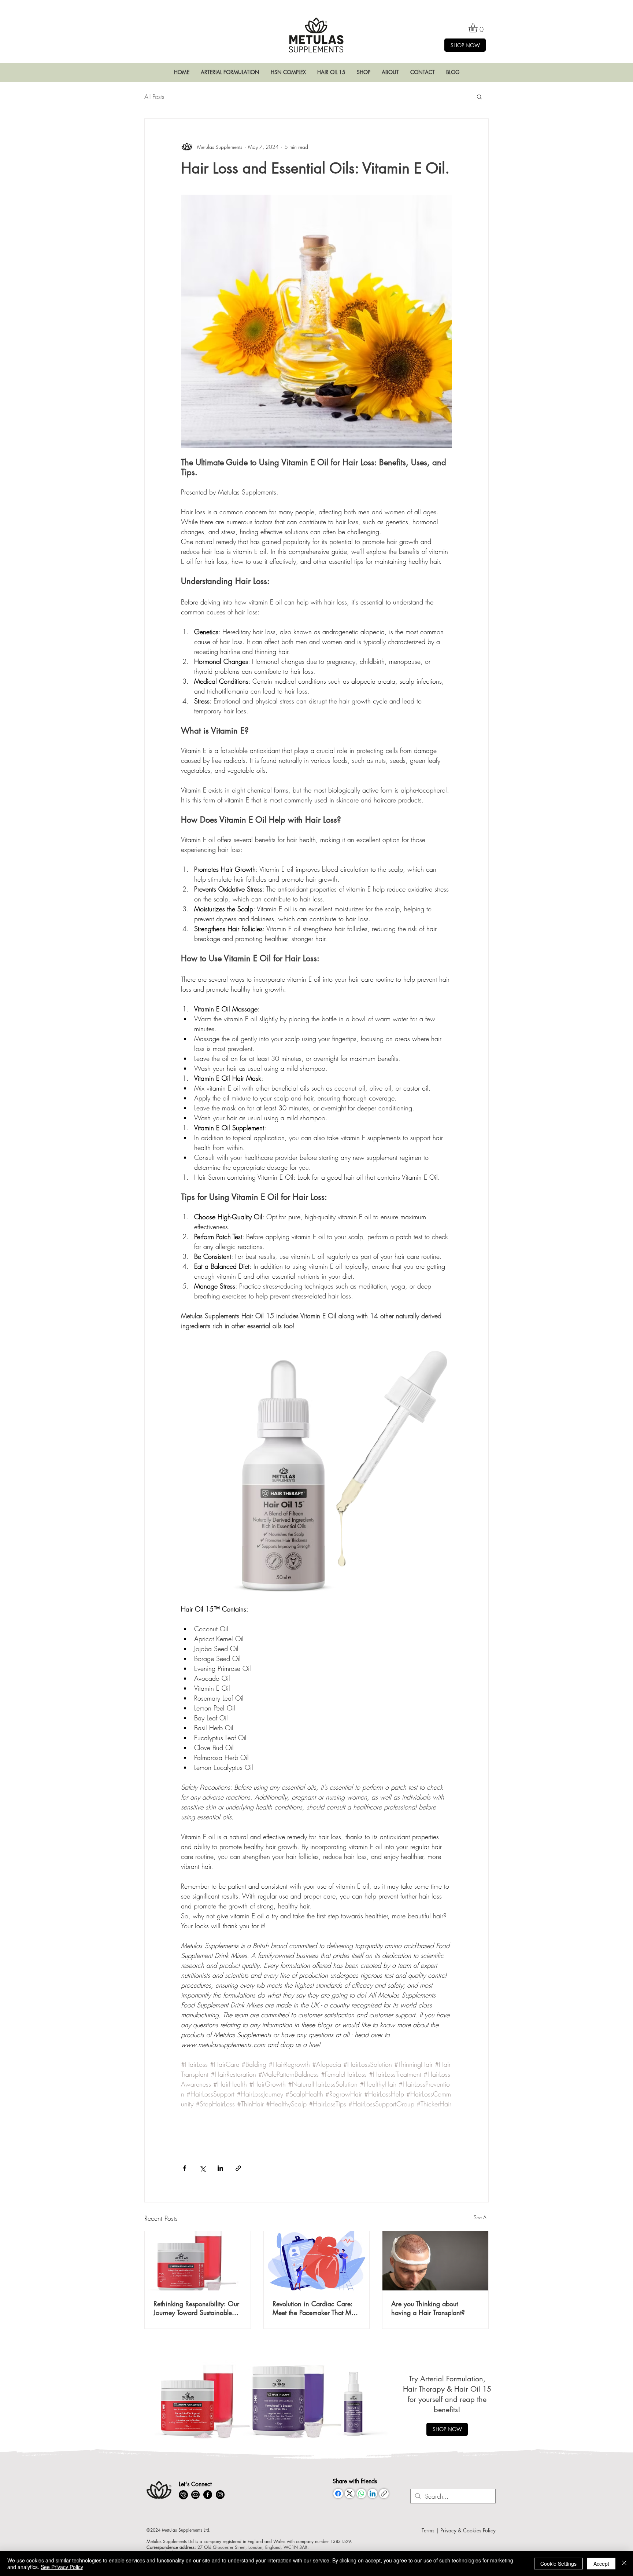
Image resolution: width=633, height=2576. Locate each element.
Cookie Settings (558, 2564)
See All (481, 2217)
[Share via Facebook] (184, 2168)
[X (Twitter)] (350, 2494)
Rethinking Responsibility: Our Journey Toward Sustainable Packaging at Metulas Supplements (196, 2308)
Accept (601, 2564)
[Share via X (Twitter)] (202, 2168)
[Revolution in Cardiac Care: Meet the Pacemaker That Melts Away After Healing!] (317, 2261)
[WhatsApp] (361, 2494)
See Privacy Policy (62, 2567)
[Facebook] (338, 2494)
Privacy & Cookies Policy (468, 2530)
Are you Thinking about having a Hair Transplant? (428, 2308)
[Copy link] (384, 2494)
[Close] (624, 2564)
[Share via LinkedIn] (220, 2168)
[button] (230, 72)
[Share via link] (238, 2168)
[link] (478, 28)
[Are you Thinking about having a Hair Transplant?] (435, 2261)
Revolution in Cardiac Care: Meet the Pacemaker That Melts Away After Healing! (316, 2308)
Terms (429, 2530)
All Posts (154, 97)
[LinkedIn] (373, 2494)
